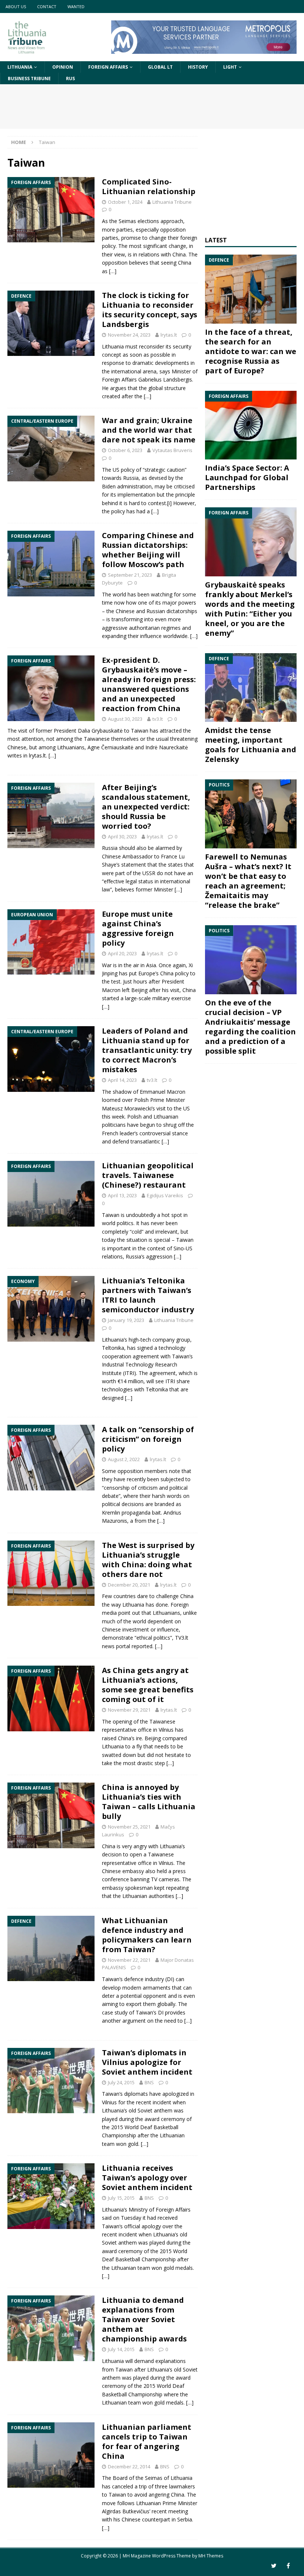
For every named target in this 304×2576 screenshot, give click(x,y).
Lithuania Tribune (172, 202)
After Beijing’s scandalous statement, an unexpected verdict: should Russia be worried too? (146, 807)
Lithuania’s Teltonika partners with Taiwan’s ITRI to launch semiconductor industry (148, 1295)
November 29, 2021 (129, 1710)
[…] (113, 271)
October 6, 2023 (125, 450)
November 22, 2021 (129, 1960)
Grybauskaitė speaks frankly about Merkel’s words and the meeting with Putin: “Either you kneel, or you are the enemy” (250, 609)
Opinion (63, 67)
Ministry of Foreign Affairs (160, 2210)
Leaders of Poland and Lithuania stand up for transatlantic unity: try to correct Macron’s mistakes (147, 1050)
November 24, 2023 (129, 335)
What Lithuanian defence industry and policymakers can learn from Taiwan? (147, 1935)
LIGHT (230, 67)
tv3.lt (158, 719)
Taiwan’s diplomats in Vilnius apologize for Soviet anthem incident (147, 2062)
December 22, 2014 (129, 2467)
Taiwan (111, 2094)
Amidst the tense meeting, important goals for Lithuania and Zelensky (251, 745)
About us (16, 6)
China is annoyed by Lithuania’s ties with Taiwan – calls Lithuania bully (149, 1802)
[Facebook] (288, 2566)
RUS (70, 78)
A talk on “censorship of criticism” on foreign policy (148, 1439)
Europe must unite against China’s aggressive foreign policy (138, 928)
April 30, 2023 (122, 837)
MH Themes (211, 2556)
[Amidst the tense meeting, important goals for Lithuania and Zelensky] (251, 688)
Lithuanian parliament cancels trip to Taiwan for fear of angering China (147, 2441)
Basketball (166, 2127)
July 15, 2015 (121, 2198)
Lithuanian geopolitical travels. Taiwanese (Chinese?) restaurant (148, 1175)
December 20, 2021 (129, 1585)
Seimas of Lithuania (169, 2478)
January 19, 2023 (126, 1320)
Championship (159, 2259)
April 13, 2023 (122, 1195)
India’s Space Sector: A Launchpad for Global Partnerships (247, 477)
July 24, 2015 (121, 2082)
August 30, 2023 (125, 719)
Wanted (76, 6)
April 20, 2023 (122, 953)
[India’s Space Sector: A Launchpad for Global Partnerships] (251, 425)
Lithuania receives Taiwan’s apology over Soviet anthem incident (147, 2178)
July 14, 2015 (121, 2349)
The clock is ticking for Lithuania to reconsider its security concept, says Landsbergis (150, 310)
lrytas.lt (169, 335)
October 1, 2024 (125, 202)
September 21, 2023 (130, 575)
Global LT (160, 67)
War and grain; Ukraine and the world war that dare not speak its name (149, 430)
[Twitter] (274, 2566)
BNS (149, 2082)
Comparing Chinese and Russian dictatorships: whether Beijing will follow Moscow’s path (148, 550)
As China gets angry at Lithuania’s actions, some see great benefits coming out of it (148, 1685)
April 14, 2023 (122, 1080)
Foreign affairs (108, 67)
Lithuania (20, 67)
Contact (47, 6)
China (178, 2495)
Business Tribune (29, 78)
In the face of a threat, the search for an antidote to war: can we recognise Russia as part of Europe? (251, 351)
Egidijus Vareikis (165, 1195)
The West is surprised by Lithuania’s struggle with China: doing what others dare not (148, 1560)
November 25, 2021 (129, 1827)
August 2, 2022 (124, 1459)
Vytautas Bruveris (172, 450)
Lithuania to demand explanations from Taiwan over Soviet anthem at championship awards (144, 2319)
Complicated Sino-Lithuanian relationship (149, 186)
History (198, 67)
